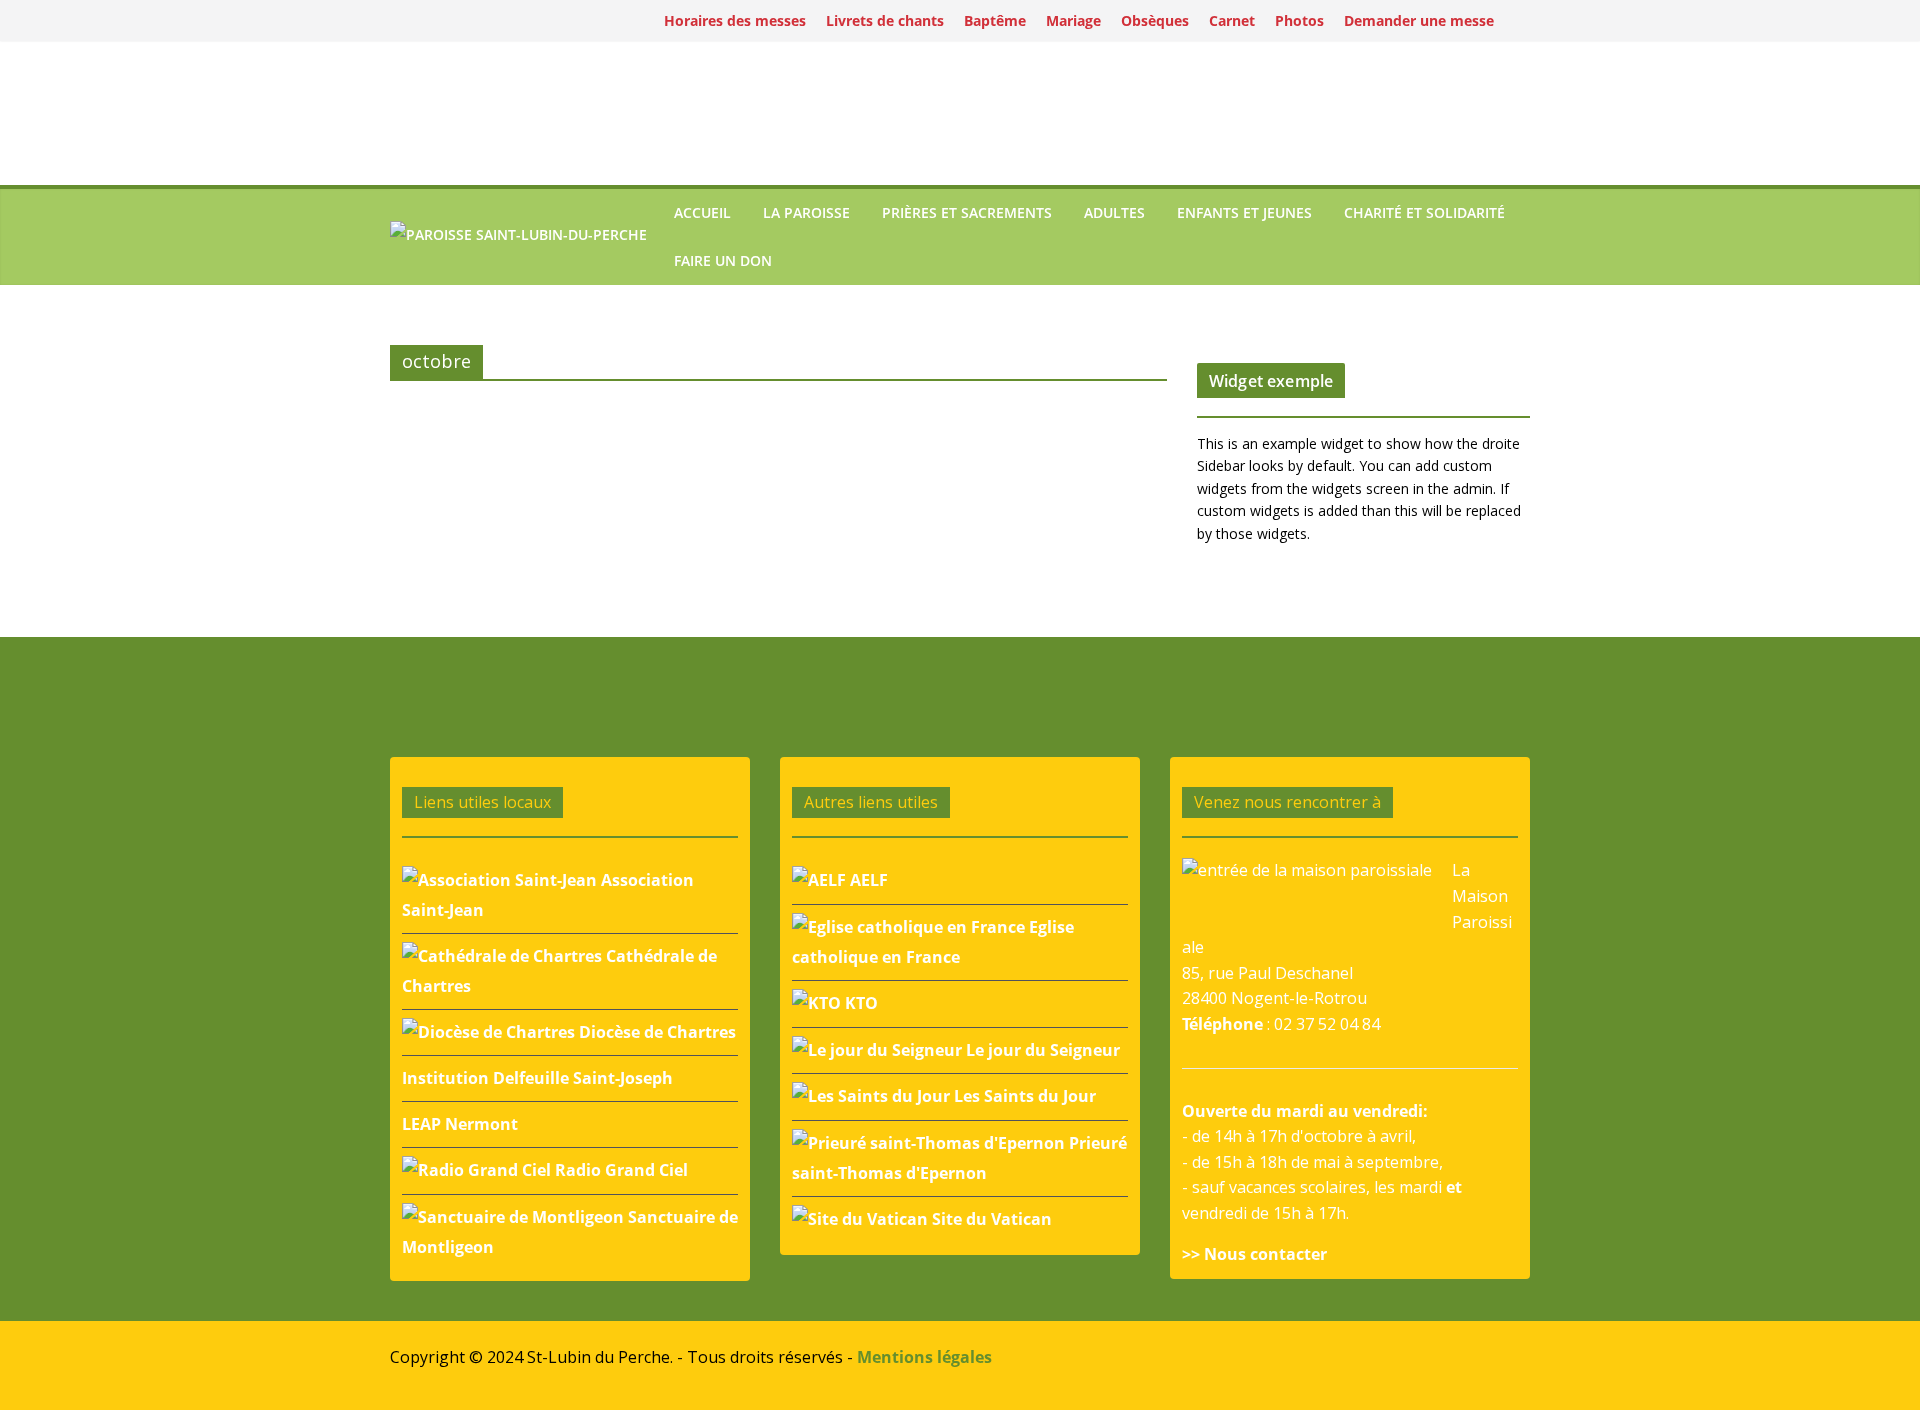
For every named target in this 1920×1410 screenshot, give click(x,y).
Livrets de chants (885, 20)
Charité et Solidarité (1424, 212)
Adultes (1114, 212)
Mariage (1073, 20)
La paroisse (806, 212)
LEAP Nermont (460, 1124)
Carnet (1232, 20)
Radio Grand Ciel (619, 1170)
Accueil (702, 212)
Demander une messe (1419, 20)
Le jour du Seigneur (1041, 1050)
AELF (867, 880)
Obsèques (1155, 20)
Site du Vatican (990, 1219)
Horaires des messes (735, 20)
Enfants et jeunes (1244, 212)
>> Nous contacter (1254, 1254)
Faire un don (723, 260)
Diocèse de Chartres (655, 1032)
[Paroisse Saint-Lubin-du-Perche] (518, 237)
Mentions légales (924, 1357)
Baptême (995, 20)
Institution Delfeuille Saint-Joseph (537, 1078)
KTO (859, 1003)
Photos (1299, 20)
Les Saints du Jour (1023, 1096)
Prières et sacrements (967, 212)
